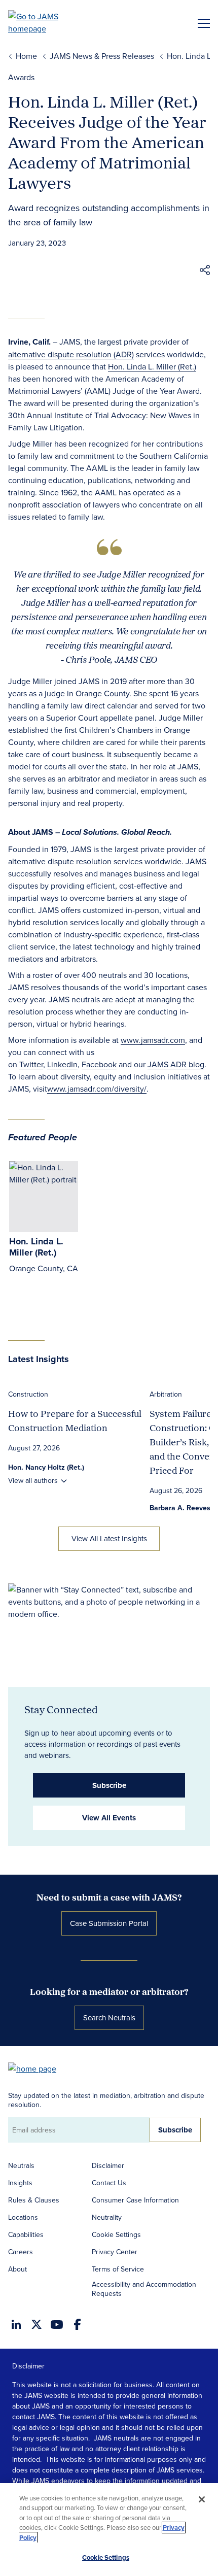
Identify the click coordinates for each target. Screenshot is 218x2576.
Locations (23, 2217)
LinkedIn (62, 1064)
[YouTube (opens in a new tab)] (57, 2325)
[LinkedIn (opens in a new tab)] (16, 2324)
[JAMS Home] (48, 22)
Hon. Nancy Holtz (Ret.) (46, 1467)
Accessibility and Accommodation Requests (144, 2289)
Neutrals (21, 2165)
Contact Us (109, 2183)
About (17, 2269)
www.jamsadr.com (153, 1040)
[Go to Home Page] (37, 2068)
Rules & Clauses (34, 2200)
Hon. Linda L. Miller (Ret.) (152, 366)
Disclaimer (108, 2165)
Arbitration (166, 1394)
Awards (21, 77)
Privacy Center (115, 2252)
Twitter (31, 1064)
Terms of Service (118, 2269)
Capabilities (26, 2234)
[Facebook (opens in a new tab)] (77, 2324)
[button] (205, 272)
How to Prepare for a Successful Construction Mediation (75, 1421)
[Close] (202, 2499)
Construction (28, 1394)
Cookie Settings (116, 2234)
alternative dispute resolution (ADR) (71, 354)
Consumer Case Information (135, 2200)
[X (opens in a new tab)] (37, 2324)
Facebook (99, 1064)
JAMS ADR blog (176, 1064)
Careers (21, 2252)
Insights (20, 2183)
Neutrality (107, 2217)
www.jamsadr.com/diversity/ (97, 1089)
